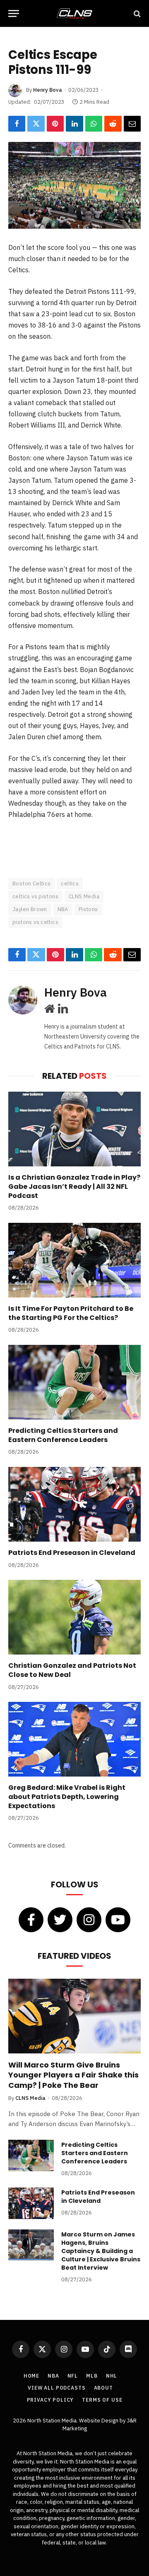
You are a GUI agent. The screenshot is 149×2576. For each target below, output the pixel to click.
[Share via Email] (132, 124)
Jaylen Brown (30, 909)
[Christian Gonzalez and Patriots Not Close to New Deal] (74, 1617)
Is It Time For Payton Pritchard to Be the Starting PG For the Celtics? (71, 1313)
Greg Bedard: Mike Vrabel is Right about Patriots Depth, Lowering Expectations (67, 1797)
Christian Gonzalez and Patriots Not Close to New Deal (72, 1670)
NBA (63, 909)
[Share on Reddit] (113, 124)
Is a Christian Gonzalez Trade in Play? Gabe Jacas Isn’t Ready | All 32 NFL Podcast (74, 1187)
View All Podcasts (56, 2388)
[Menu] (14, 13)
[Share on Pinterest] (55, 124)
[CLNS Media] (74, 13)
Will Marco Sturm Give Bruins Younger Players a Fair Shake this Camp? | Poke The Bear (73, 2075)
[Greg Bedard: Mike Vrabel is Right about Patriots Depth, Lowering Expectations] (74, 1739)
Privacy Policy (50, 2400)
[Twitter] (60, 1920)
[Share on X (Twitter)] (36, 124)
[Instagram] (89, 1920)
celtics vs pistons (35, 896)
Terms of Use (102, 2400)
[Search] (136, 13)
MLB (92, 2376)
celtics (70, 884)
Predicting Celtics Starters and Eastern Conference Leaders (63, 1435)
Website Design (99, 2421)
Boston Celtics (31, 884)
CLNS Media (84, 896)
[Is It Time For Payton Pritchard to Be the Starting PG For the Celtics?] (74, 1260)
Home (31, 2376)
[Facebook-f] (31, 1920)
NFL (73, 2376)
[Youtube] (118, 1920)
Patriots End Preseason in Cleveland (72, 1553)
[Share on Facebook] (17, 124)
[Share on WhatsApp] (94, 124)
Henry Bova (48, 90)
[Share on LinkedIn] (74, 124)
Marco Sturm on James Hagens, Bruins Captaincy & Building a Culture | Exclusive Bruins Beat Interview (101, 2251)
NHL (112, 2376)
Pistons (88, 909)
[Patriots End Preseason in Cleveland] (74, 1504)
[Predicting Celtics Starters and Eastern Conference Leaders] (74, 1382)
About (103, 2388)
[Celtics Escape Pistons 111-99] (74, 185)
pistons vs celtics (35, 922)
